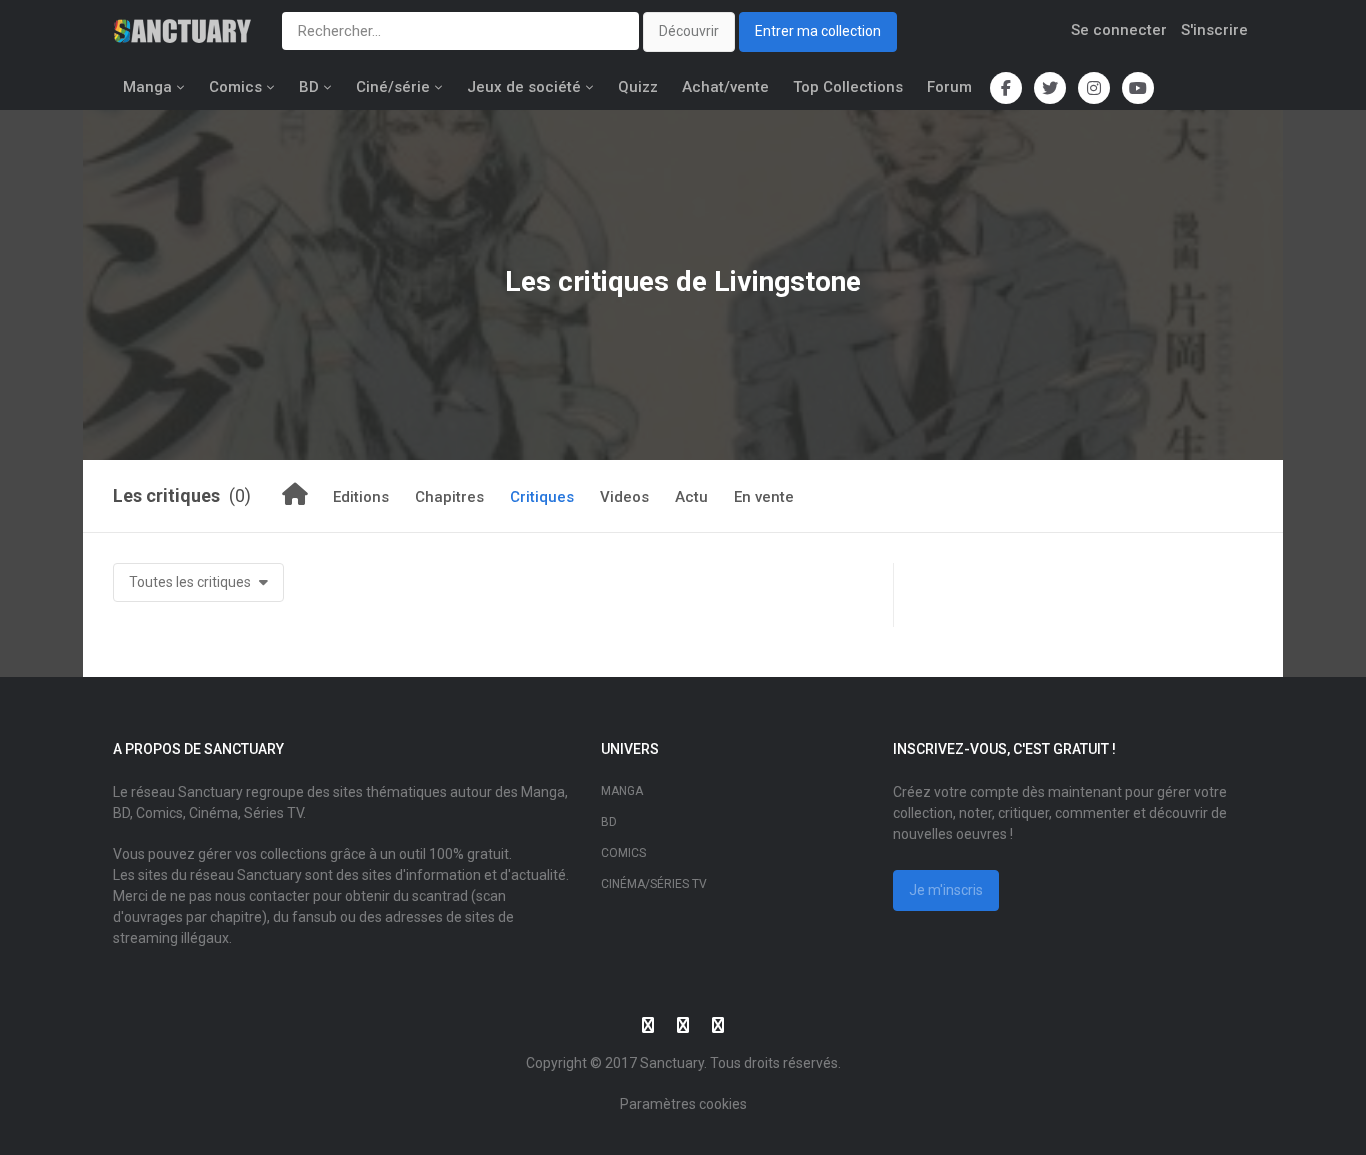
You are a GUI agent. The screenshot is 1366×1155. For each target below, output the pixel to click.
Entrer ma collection (818, 31)
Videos (624, 497)
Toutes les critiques (191, 582)
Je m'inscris (946, 890)
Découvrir (689, 31)
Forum (949, 87)
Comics (235, 87)
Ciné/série (393, 87)
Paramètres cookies (683, 1104)
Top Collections (848, 87)
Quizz (638, 87)
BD (309, 87)
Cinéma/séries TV (654, 884)
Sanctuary (672, 1063)
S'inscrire (1214, 30)
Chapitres (449, 497)
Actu (691, 497)
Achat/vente (725, 87)
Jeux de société (524, 87)
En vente (764, 497)
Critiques (542, 497)
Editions (361, 497)
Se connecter (1119, 30)
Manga (147, 87)
